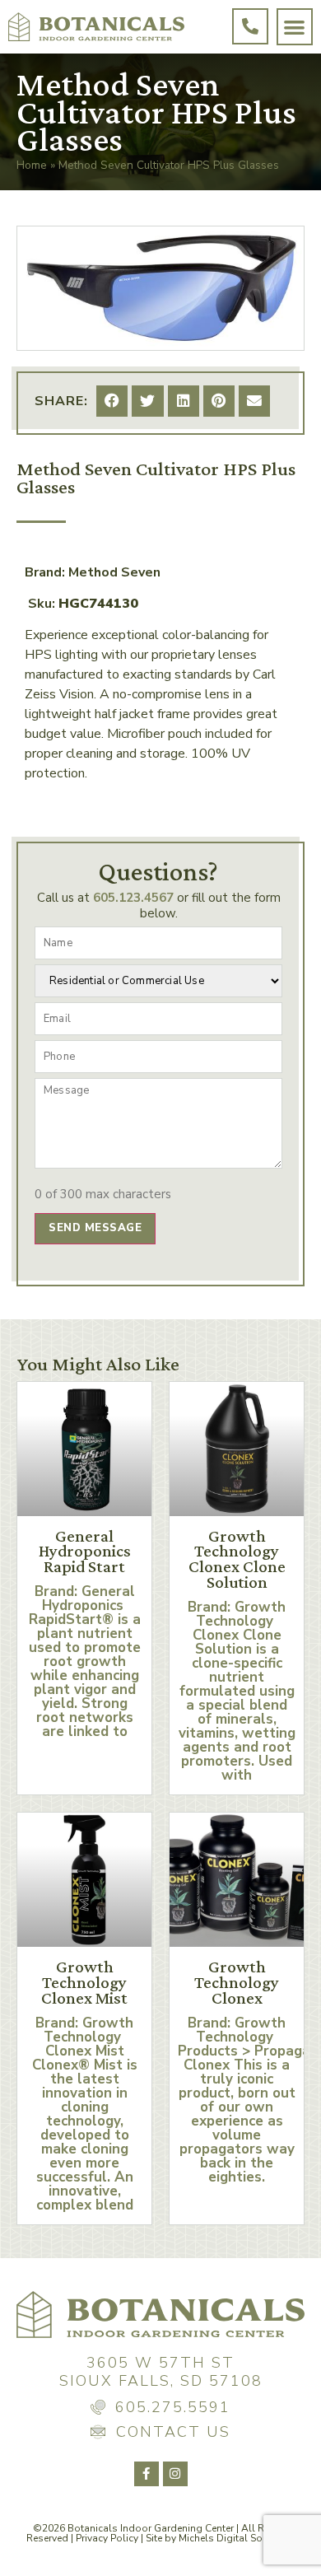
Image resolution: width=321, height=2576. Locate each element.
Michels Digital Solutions (237, 2538)
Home (32, 165)
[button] (295, 27)
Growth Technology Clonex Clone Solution (237, 1559)
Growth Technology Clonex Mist (84, 1982)
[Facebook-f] (147, 2474)
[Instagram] (175, 2474)
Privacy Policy (107, 2538)
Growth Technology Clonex (237, 1982)
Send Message (95, 1228)
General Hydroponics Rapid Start (85, 1552)
